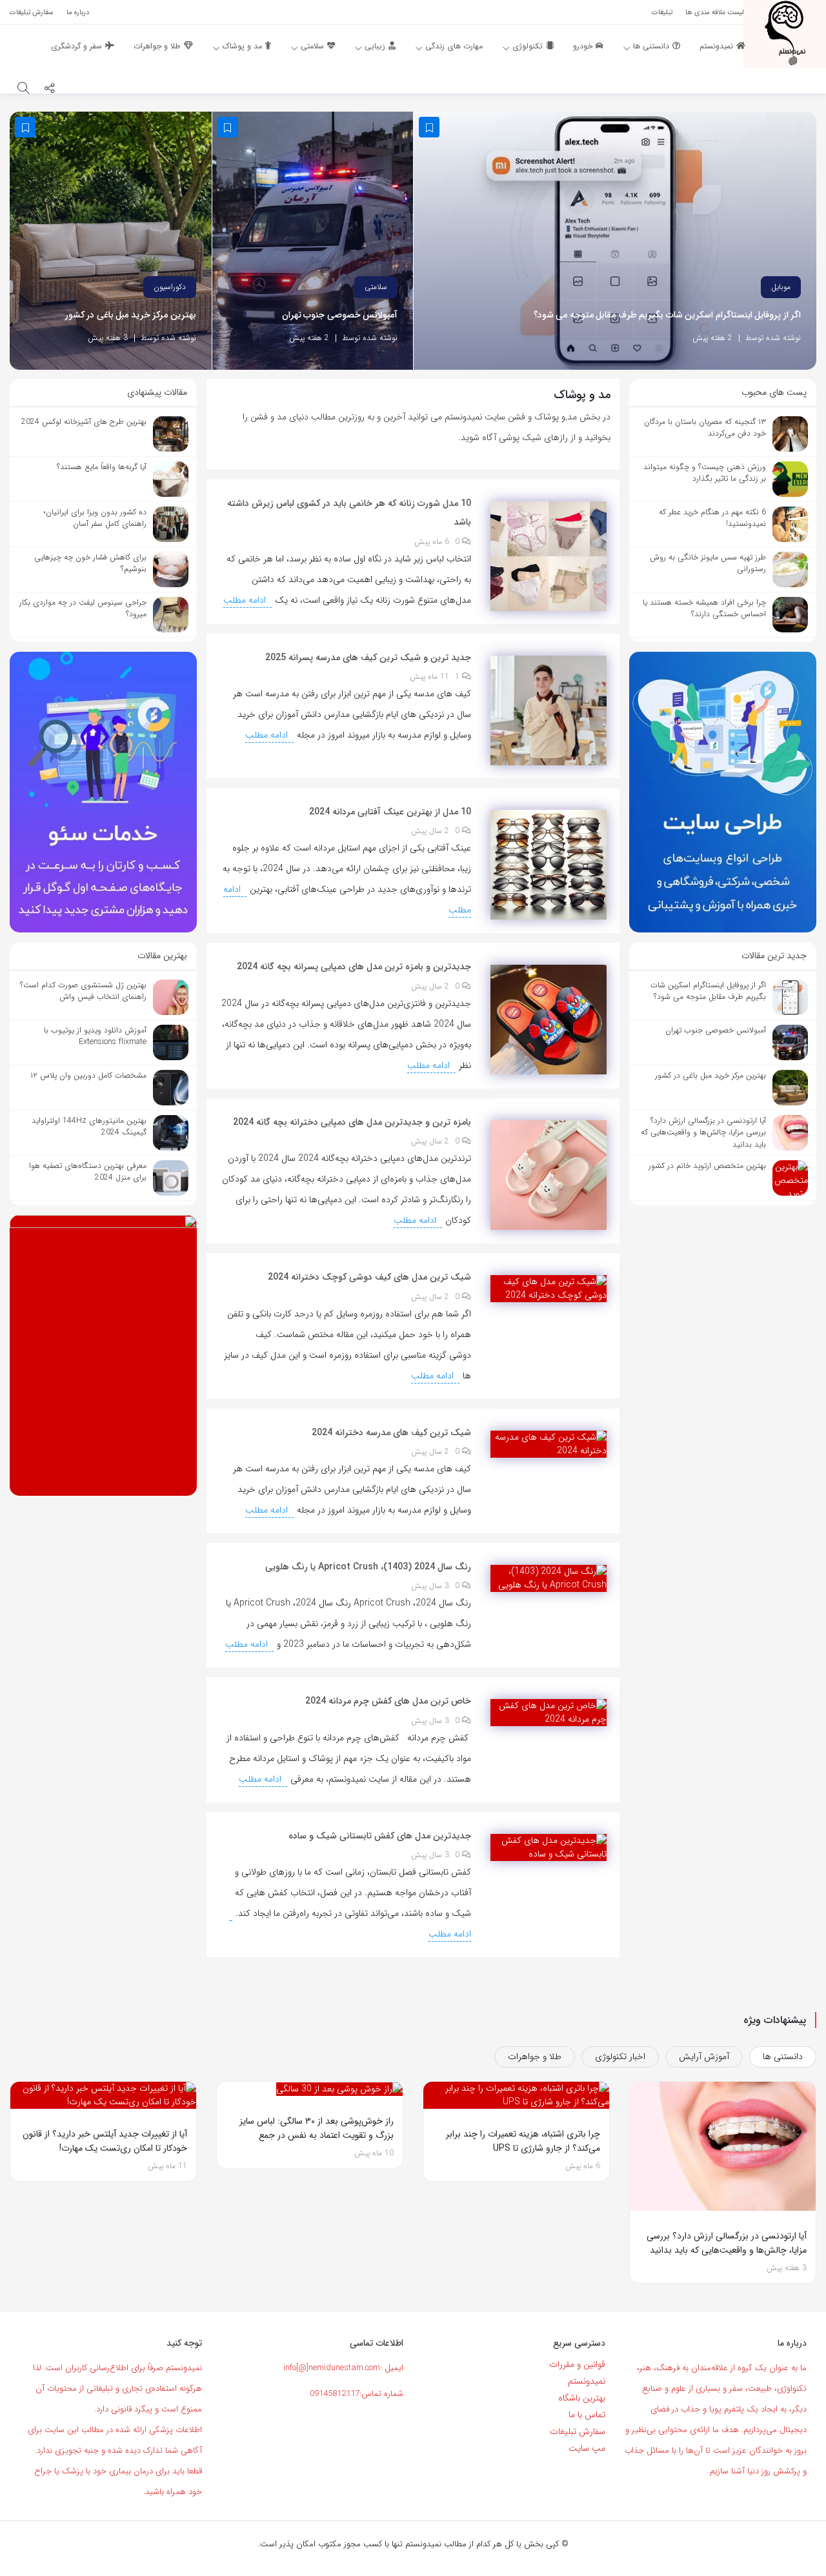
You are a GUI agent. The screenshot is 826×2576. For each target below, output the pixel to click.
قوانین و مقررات (577, 2364)
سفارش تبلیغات (578, 2431)
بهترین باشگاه (582, 2398)
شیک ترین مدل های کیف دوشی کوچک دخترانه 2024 (369, 1277)
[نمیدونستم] (785, 33)
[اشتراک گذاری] (50, 90)
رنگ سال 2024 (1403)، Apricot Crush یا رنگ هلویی (368, 1567)
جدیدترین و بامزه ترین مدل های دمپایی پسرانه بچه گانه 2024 (354, 967)
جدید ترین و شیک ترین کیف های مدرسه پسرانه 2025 (368, 658)
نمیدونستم (587, 2381)
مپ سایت (587, 2448)
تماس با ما (587, 2415)
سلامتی (376, 287)
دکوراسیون (170, 287)
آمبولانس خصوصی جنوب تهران (340, 315)
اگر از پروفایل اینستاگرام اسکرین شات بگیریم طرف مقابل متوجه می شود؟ (668, 315)
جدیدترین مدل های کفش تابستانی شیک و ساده (380, 1836)
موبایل (781, 287)
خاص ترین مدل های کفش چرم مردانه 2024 (388, 1701)
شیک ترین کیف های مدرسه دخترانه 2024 (391, 1433)
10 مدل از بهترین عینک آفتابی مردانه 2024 (390, 812)
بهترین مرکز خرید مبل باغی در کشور (131, 315)
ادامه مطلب (246, 600)
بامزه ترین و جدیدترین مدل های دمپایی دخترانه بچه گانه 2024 (352, 1122)
